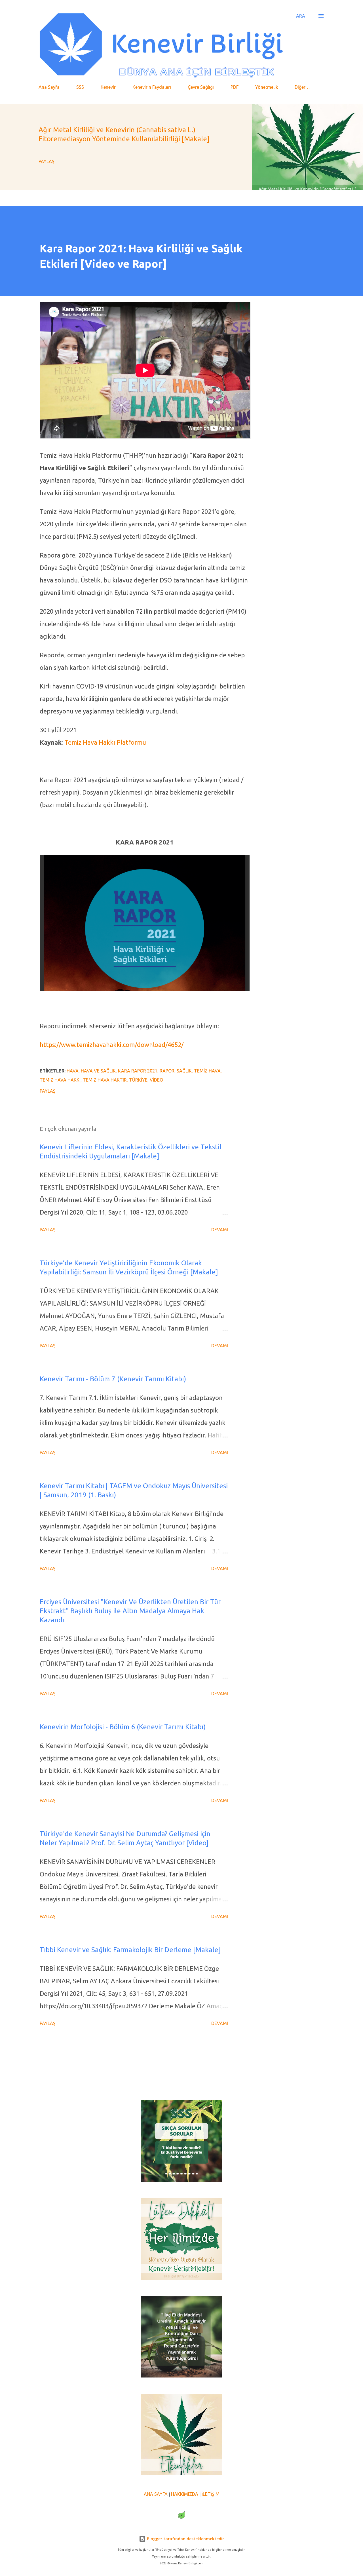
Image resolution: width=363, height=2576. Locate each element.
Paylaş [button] (47, 161)
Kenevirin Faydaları (152, 87)
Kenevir (108, 87)
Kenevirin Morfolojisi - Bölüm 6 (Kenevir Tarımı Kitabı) (123, 1727)
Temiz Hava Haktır (105, 1080)
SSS (80, 87)
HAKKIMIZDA (185, 2494)
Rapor (167, 1071)
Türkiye (138, 1080)
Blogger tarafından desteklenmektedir (185, 2539)
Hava (73, 1071)
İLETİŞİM (211, 2494)
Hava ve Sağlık (98, 1071)
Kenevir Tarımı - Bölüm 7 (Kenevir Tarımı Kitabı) (113, 1379)
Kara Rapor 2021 (138, 1071)
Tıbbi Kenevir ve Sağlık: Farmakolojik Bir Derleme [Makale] (130, 1950)
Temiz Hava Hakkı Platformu (105, 742)
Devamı (220, 1230)
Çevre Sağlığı (201, 87)
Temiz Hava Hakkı (60, 1080)
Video (156, 1080)
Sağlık (184, 1071)
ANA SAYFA (156, 2494)
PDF (235, 87)
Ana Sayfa (49, 87)
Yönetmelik (267, 87)
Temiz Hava (207, 1071)
